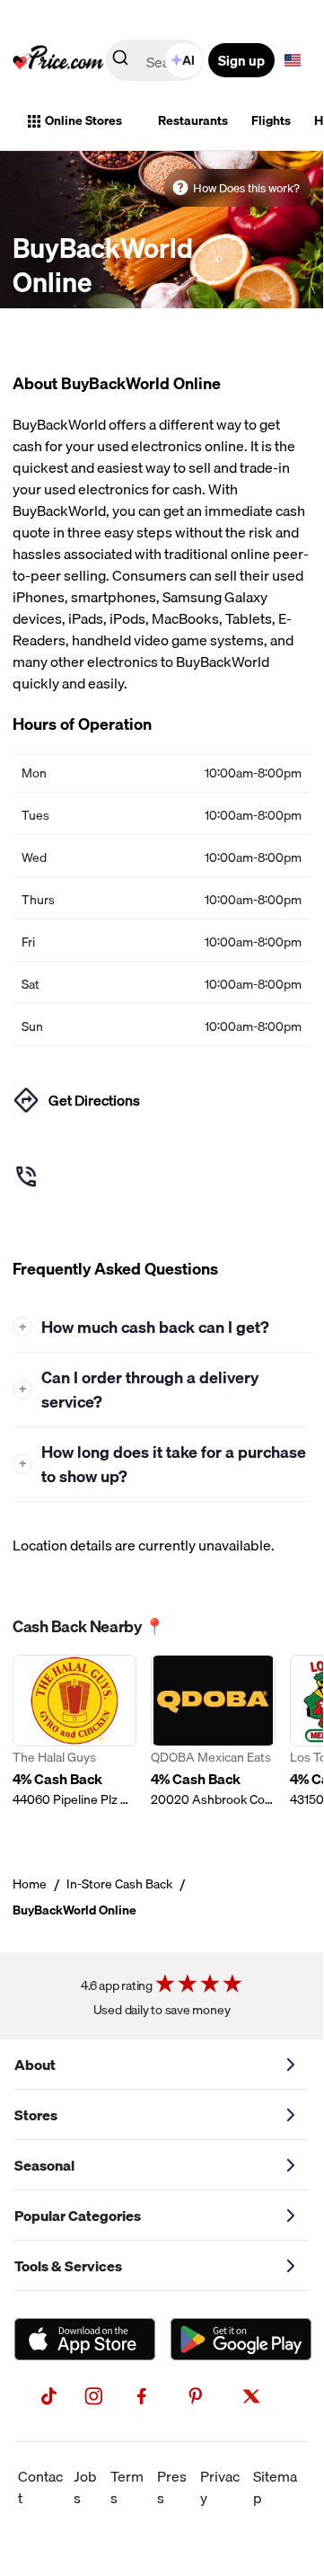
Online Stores (83, 120)
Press (172, 2487)
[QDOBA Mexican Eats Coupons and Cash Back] (213, 1741)
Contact (40, 2487)
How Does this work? (246, 188)
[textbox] (293, 60)
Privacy (220, 2487)
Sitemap (275, 2487)
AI (188, 60)
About (35, 2065)
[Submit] (120, 61)
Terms (127, 2487)
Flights (271, 120)
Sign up (241, 60)
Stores (36, 2115)
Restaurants (193, 120)
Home (30, 1884)
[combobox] (156, 60)
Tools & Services (68, 2266)
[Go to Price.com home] (58, 60)
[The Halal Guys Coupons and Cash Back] (74, 1741)
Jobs (85, 2487)
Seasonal (44, 2165)
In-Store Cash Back (119, 1884)
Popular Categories (78, 2216)
